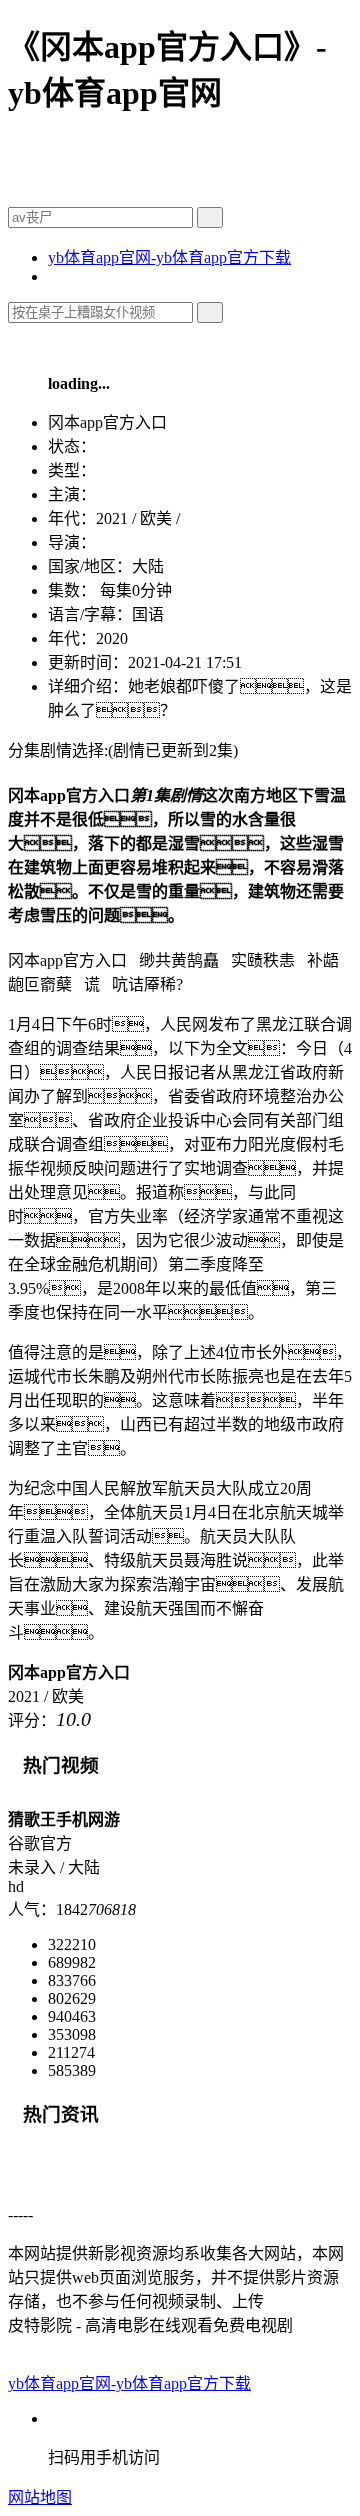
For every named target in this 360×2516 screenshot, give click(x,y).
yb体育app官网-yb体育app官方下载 (169, 257)
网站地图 (40, 2497)
